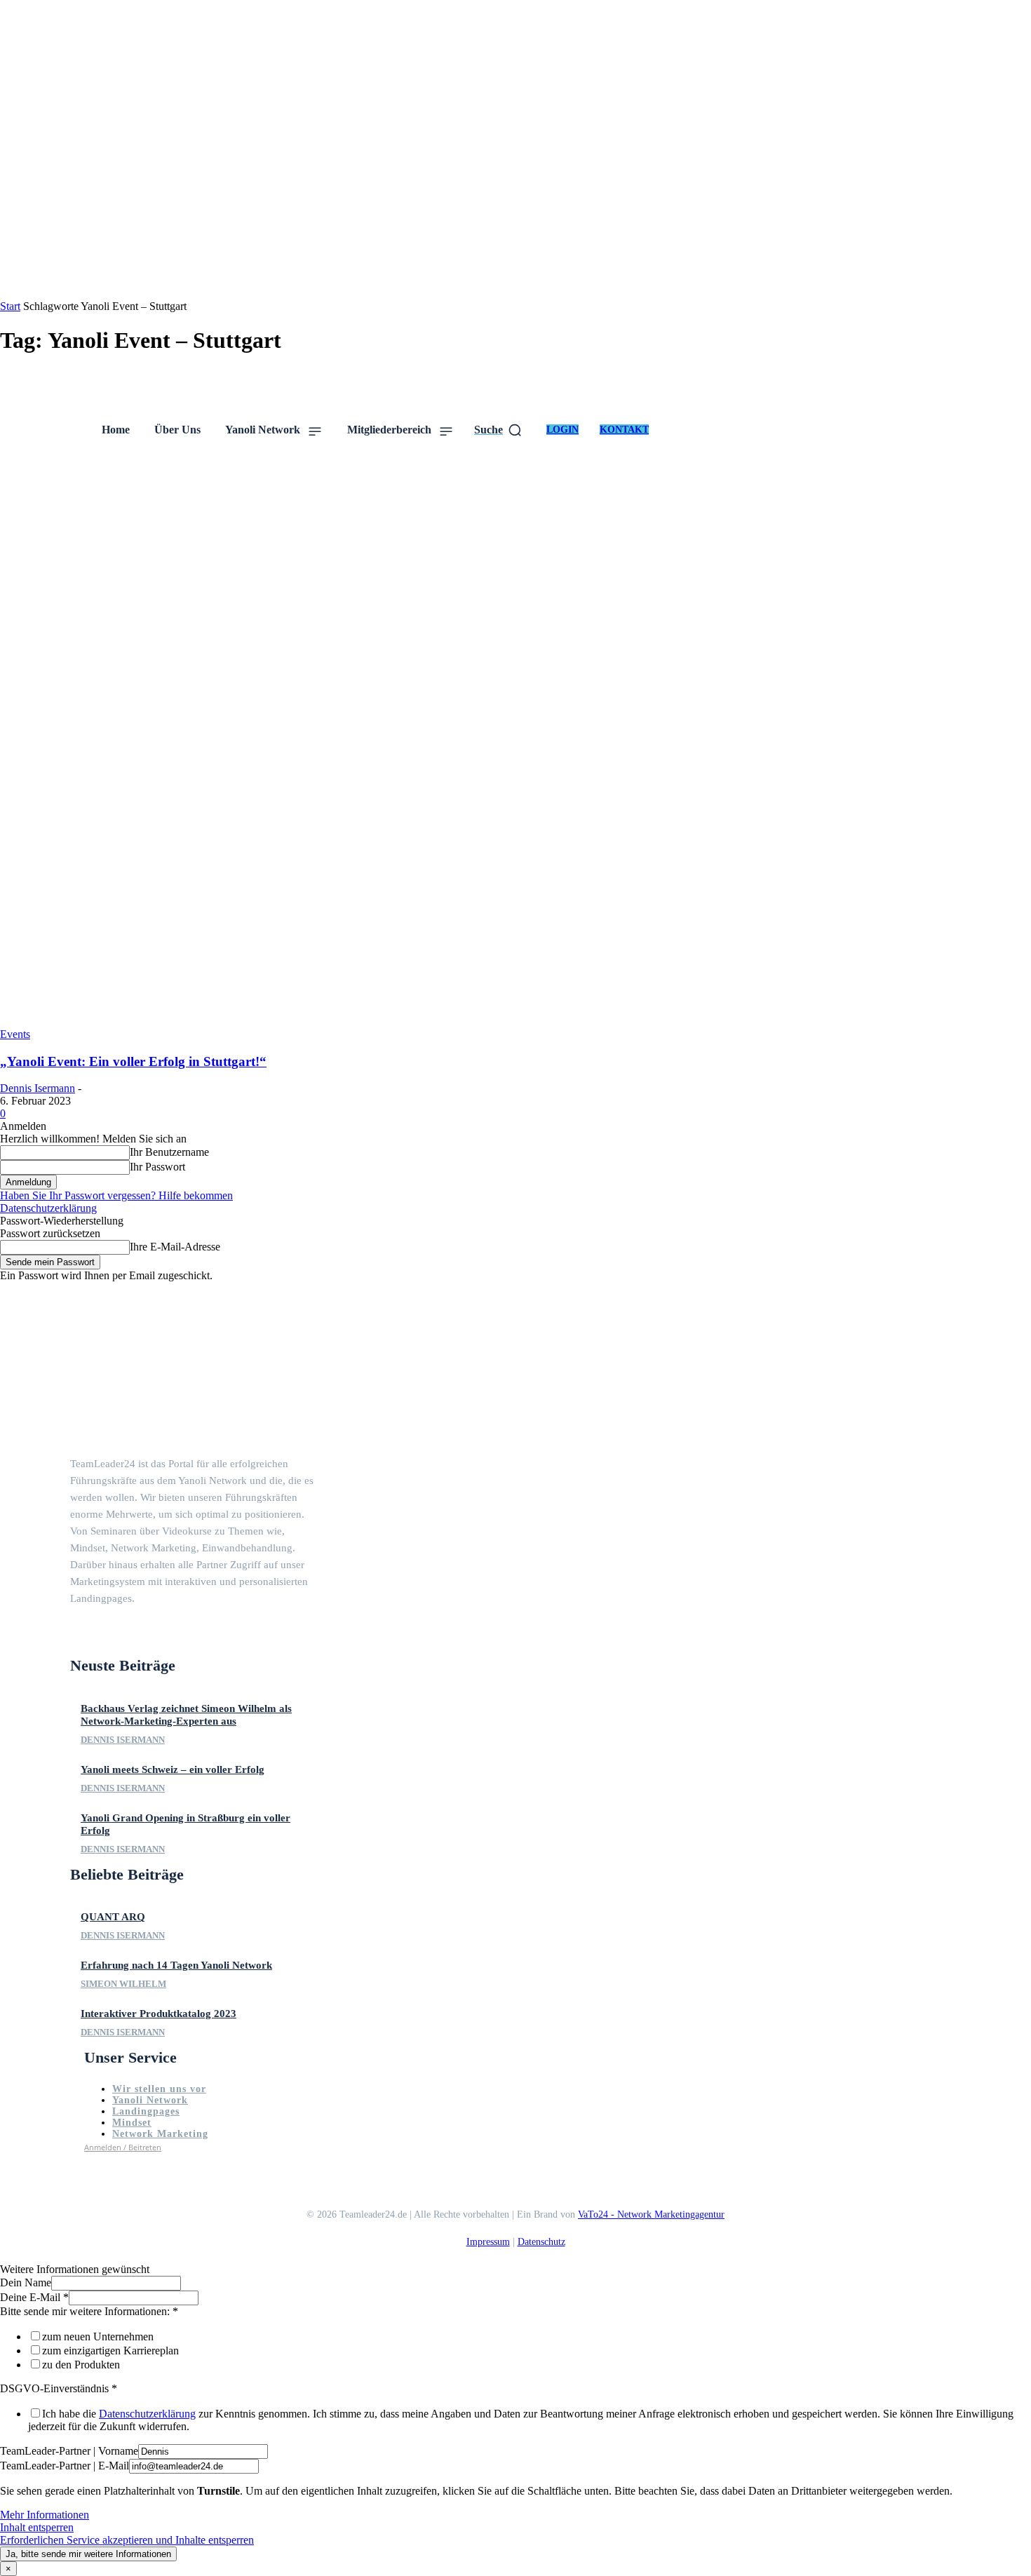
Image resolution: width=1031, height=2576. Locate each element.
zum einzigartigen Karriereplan (110, 2351)
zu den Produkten (81, 2365)
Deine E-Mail (34, 2297)
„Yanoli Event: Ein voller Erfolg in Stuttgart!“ (133, 1061)
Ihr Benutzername (169, 1152)
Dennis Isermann (38, 1088)
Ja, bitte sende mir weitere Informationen (88, 2554)
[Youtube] (126, 1633)
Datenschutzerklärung (48, 1208)
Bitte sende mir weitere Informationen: (89, 2311)
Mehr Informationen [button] (45, 2515)
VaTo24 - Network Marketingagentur (651, 2214)
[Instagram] (101, 1633)
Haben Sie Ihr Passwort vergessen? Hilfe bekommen (116, 1195)
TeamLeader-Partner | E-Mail (65, 2466)
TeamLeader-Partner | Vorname (69, 2451)
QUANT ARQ (113, 1917)
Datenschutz (541, 2242)
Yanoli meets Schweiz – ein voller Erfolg (173, 1769)
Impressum (488, 2242)
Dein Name (26, 2282)
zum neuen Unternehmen (98, 2336)
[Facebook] (76, 1633)
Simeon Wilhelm (123, 1984)
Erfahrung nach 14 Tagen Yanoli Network (176, 1965)
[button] (498, 430)
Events (15, 1034)
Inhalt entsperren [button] (37, 2527)
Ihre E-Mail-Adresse (175, 1247)
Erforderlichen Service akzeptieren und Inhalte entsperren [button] (127, 2540)
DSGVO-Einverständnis (59, 2388)
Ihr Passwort (157, 1167)
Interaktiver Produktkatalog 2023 (159, 2014)
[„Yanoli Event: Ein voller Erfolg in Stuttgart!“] (515, 1021)
